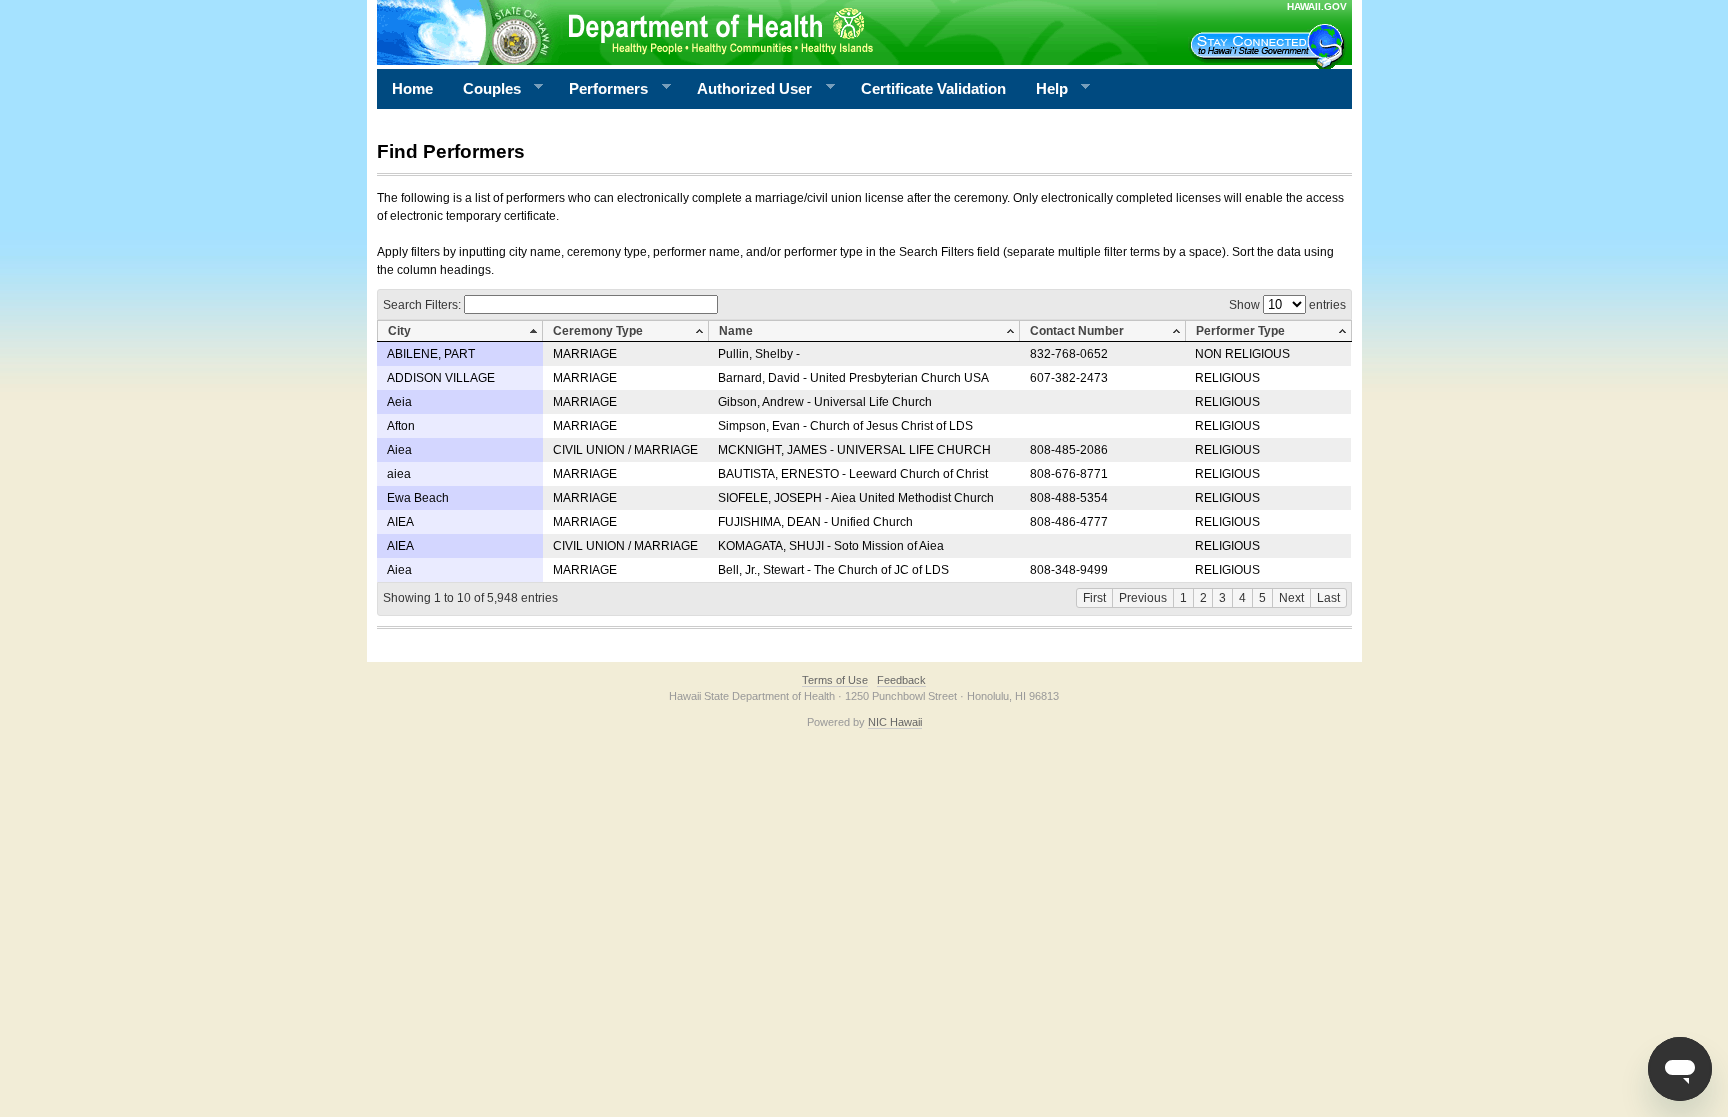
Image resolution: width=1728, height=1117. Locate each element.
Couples (484, 89)
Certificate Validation (933, 88)
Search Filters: (423, 305)
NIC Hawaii (895, 722)
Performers (601, 89)
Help (1044, 89)
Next (1291, 598)
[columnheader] (460, 331)
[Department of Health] (767, 32)
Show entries (1287, 305)
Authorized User (747, 89)
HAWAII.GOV (1317, 6)
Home (412, 88)
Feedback (901, 680)
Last (1328, 598)
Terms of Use (835, 680)
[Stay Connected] (1270, 46)
